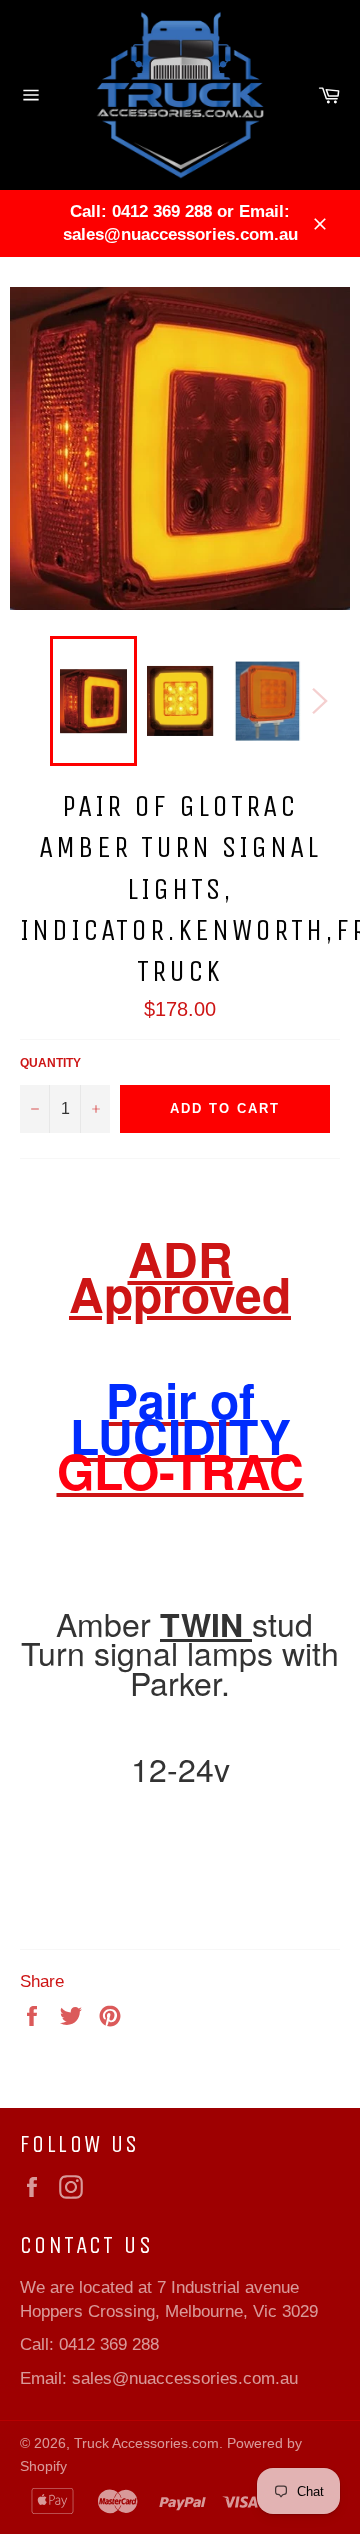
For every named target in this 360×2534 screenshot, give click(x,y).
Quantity (50, 1063)
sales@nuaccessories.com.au (185, 2378)
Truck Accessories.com (146, 2443)
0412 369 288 (109, 2344)
